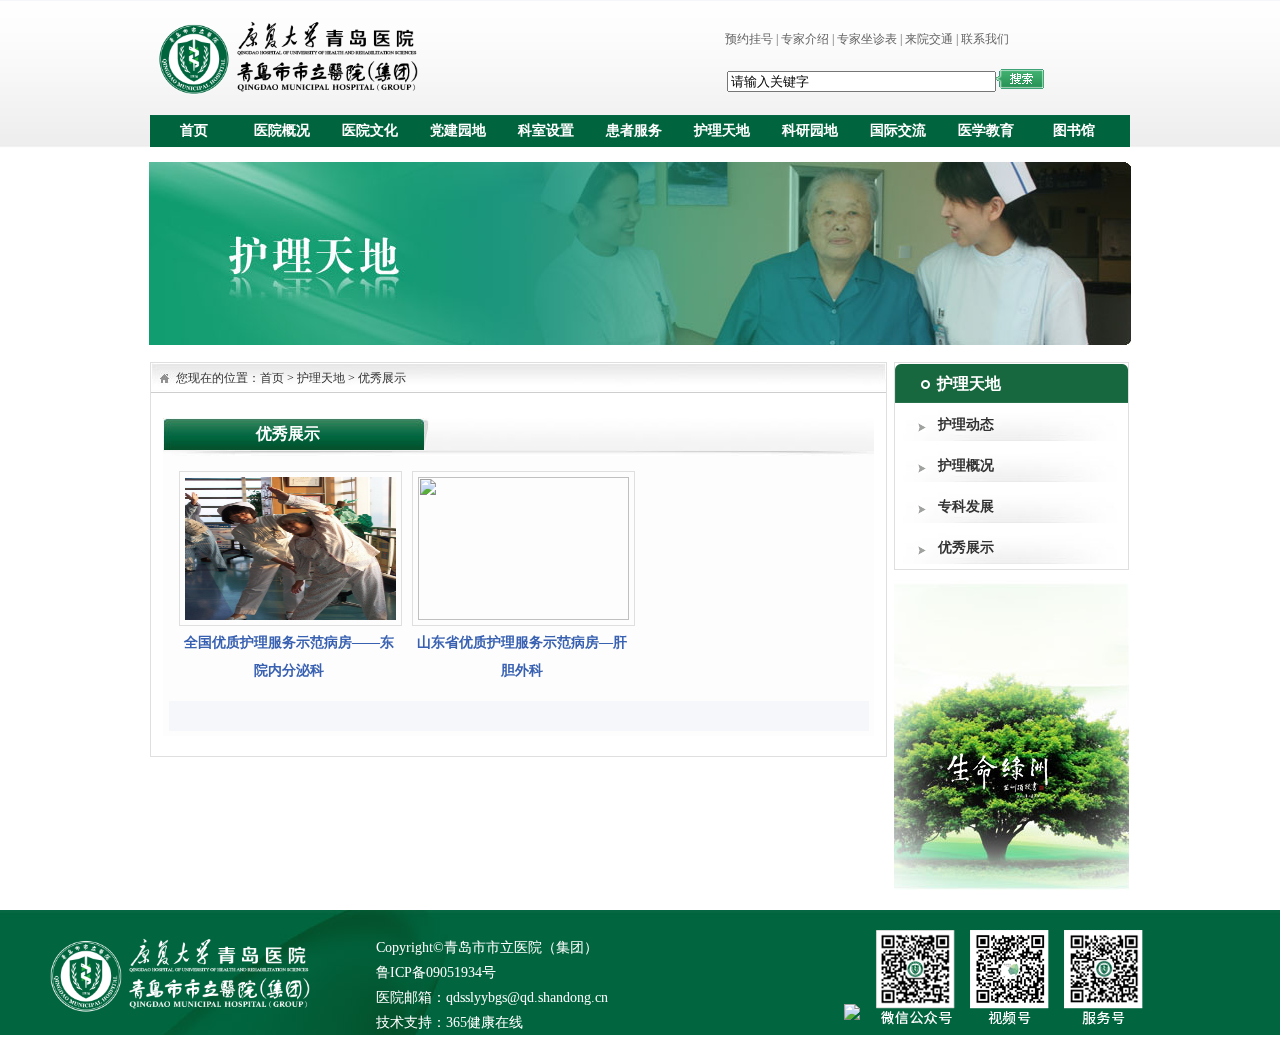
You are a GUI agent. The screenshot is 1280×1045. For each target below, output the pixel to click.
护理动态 (966, 424)
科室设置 (546, 130)
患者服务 (634, 130)
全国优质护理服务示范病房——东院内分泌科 (289, 656)
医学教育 (986, 130)
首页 (194, 130)
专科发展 (966, 506)
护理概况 (966, 465)
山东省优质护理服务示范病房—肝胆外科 (522, 656)
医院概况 (282, 130)
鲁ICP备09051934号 (436, 972)
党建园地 (458, 130)
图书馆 (1074, 130)
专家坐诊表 (867, 39)
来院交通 (929, 39)
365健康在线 (484, 1022)
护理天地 (722, 130)
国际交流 (898, 130)
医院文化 (370, 130)
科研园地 (810, 130)
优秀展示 (966, 547)
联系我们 (985, 39)
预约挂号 (749, 39)
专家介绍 (805, 39)
